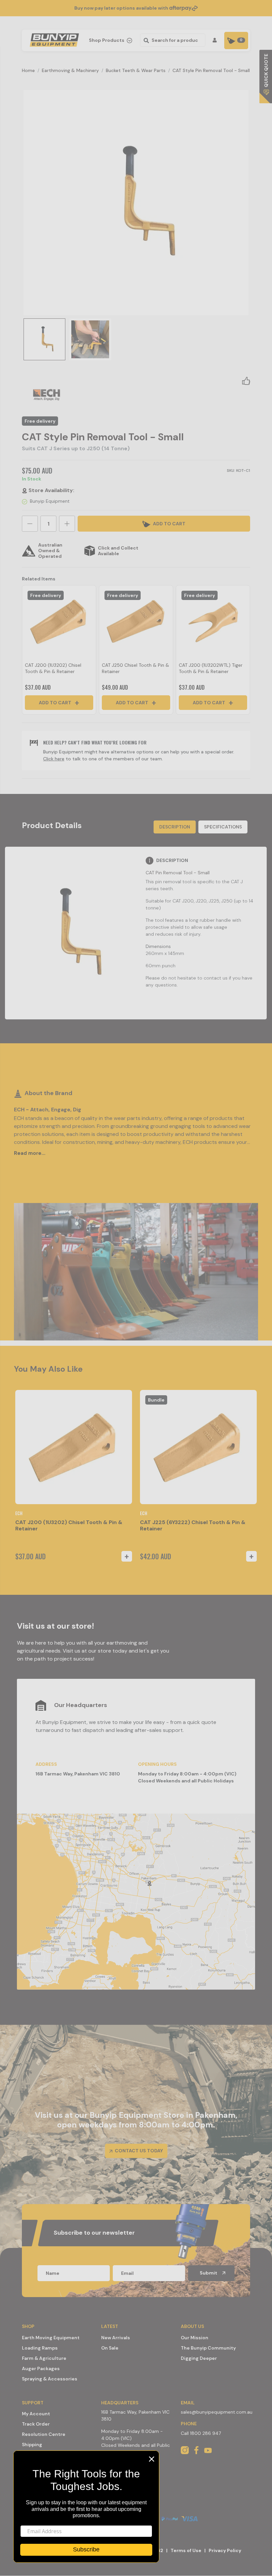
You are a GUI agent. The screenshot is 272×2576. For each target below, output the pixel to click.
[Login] (216, 40)
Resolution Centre (44, 2434)
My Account (36, 2414)
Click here (54, 759)
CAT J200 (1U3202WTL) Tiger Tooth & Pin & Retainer (211, 668)
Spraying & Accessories (50, 2379)
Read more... (30, 1153)
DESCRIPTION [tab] (175, 827)
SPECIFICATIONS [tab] (223, 827)
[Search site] (145, 40)
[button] (246, 381)
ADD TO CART (169, 524)
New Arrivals (116, 2338)
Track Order (36, 2424)
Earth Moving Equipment (51, 2338)
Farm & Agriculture (44, 2358)
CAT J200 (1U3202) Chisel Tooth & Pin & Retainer (53, 668)
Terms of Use (186, 2550)
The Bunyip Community (208, 2348)
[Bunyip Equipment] (53, 38)
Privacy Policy (225, 2550)
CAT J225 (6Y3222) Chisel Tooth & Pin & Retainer (193, 1525)
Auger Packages (41, 2368)
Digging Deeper (199, 2358)
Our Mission (195, 2338)
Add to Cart (56, 703)
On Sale (110, 2348)
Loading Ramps (40, 2348)
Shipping (32, 2445)
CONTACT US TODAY (138, 2151)
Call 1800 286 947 (201, 2433)
